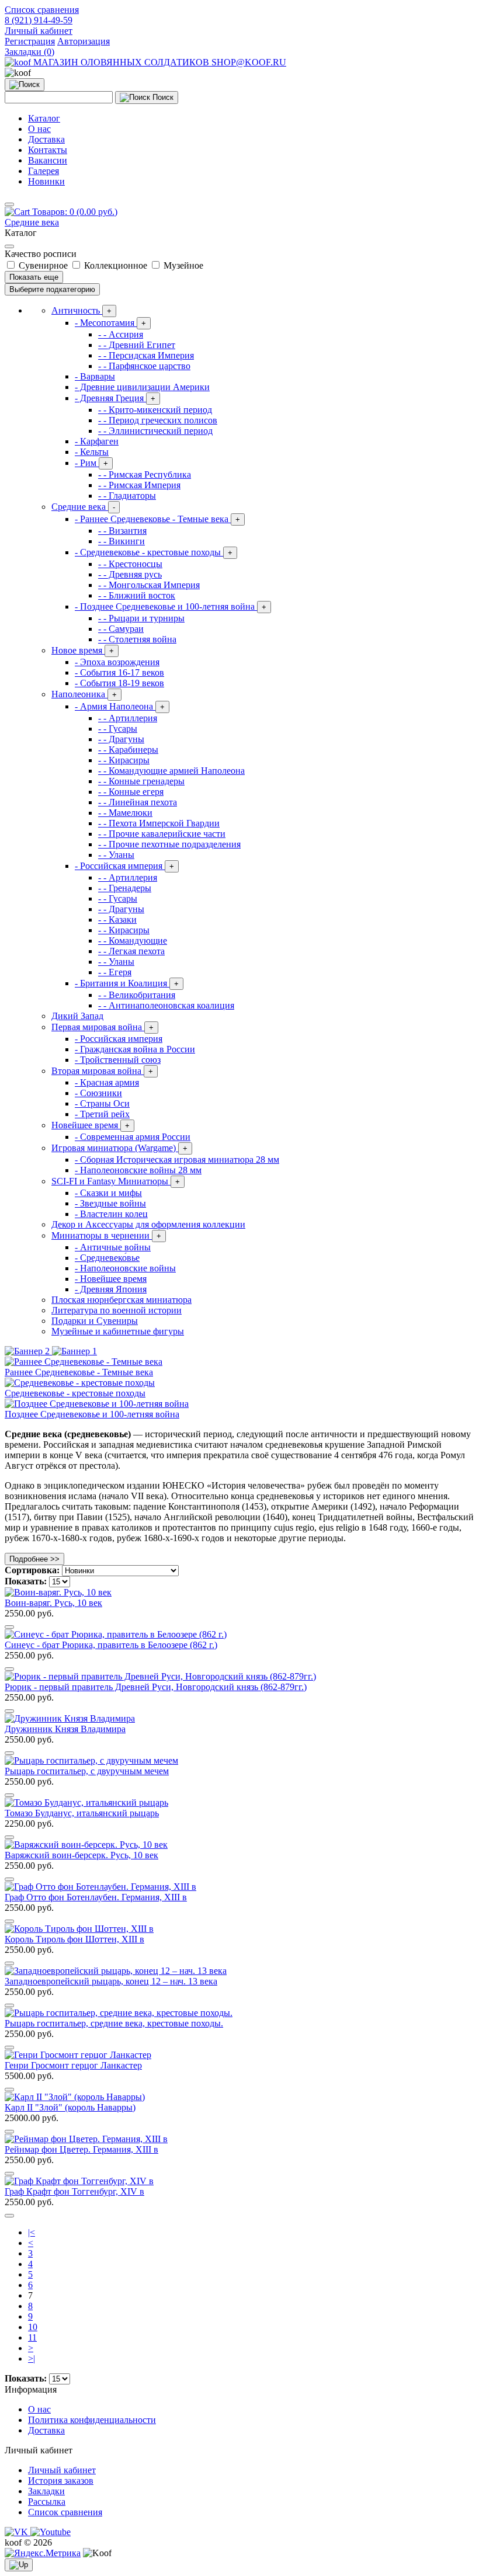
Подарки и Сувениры (95, 1321)
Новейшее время (91, 1125)
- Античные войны (113, 1247)
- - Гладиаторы (127, 496)
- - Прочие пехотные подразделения (169, 844)
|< (32, 2232)
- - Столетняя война (137, 639)
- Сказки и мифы (108, 1193)
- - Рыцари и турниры (141, 618)
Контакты (48, 150)
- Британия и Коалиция (127, 983)
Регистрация (30, 41)
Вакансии (48, 160)
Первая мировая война (103, 1027)
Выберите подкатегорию (52, 289)
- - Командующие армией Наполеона (171, 771)
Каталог (44, 118)
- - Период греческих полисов (158, 420)
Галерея (44, 171)
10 (33, 2327)
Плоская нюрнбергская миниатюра (122, 1300)
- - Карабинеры (128, 750)
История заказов (61, 2481)
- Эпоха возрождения (117, 662)
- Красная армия (107, 1082)
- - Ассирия (121, 334)
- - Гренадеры (125, 888)
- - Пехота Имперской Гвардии (159, 823)
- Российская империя (124, 866)
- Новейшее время (111, 1279)
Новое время (83, 650)
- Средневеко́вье (107, 1258)
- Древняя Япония (111, 1289)
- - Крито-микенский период (155, 410)
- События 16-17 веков (119, 672)
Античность (81, 310)
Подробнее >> (34, 1559)
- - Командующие (133, 941)
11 (32, 2337)
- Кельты (92, 452)
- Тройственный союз (118, 1060)
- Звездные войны (110, 1203)
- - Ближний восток (137, 595)
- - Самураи (121, 629)
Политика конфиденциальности (92, 2420)
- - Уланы (116, 855)
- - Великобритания (137, 995)
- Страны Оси (102, 1103)
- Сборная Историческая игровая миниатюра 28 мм (177, 1160)
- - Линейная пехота (138, 802)
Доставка (46, 139)
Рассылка (47, 2502)
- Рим (91, 463)
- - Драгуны (121, 739)
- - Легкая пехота (131, 951)
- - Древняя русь (130, 574)
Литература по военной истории (117, 1310)
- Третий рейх (102, 1114)
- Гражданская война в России (135, 1049)
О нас (39, 129)
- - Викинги (122, 541)
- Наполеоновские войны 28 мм (138, 1170)
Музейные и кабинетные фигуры (118, 1331)
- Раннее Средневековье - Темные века (157, 519)
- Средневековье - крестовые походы (154, 552)
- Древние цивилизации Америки (142, 387)
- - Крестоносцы (130, 564)
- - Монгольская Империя (149, 585)
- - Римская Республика (145, 474)
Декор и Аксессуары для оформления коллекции (148, 1224)
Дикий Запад (77, 1016)
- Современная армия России (133, 1137)
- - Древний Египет (137, 345)
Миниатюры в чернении (106, 1235)
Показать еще (34, 277)
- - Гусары (118, 729)
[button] (39, 31)
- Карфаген (97, 441)
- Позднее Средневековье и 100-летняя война (171, 606)
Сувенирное (43, 265)
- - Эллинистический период (155, 431)
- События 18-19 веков (119, 683)
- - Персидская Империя (146, 355)
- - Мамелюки (125, 813)
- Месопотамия (110, 323)
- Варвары (95, 376)
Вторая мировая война (102, 1071)
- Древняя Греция (115, 398)
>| (32, 2358)
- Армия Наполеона (120, 706)
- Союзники (98, 1093)
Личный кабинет (62, 2470)
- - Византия (122, 531)
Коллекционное (116, 265)
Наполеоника (84, 694)
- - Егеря (115, 972)
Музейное (182, 265)
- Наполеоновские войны (125, 1268)
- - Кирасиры (124, 760)
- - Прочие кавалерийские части (162, 834)
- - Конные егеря (131, 792)
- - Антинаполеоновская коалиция (166, 1005)
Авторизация (84, 41)
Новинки (46, 181)
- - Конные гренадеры (141, 781)
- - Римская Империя (139, 485)
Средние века (32, 222)
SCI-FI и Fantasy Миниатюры (116, 1181)
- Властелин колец (111, 1214)
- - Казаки (117, 919)
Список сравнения (65, 2512)
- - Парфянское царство (144, 366)
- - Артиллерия (128, 718)
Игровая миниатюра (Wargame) (119, 1148)
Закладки (46, 2491)
